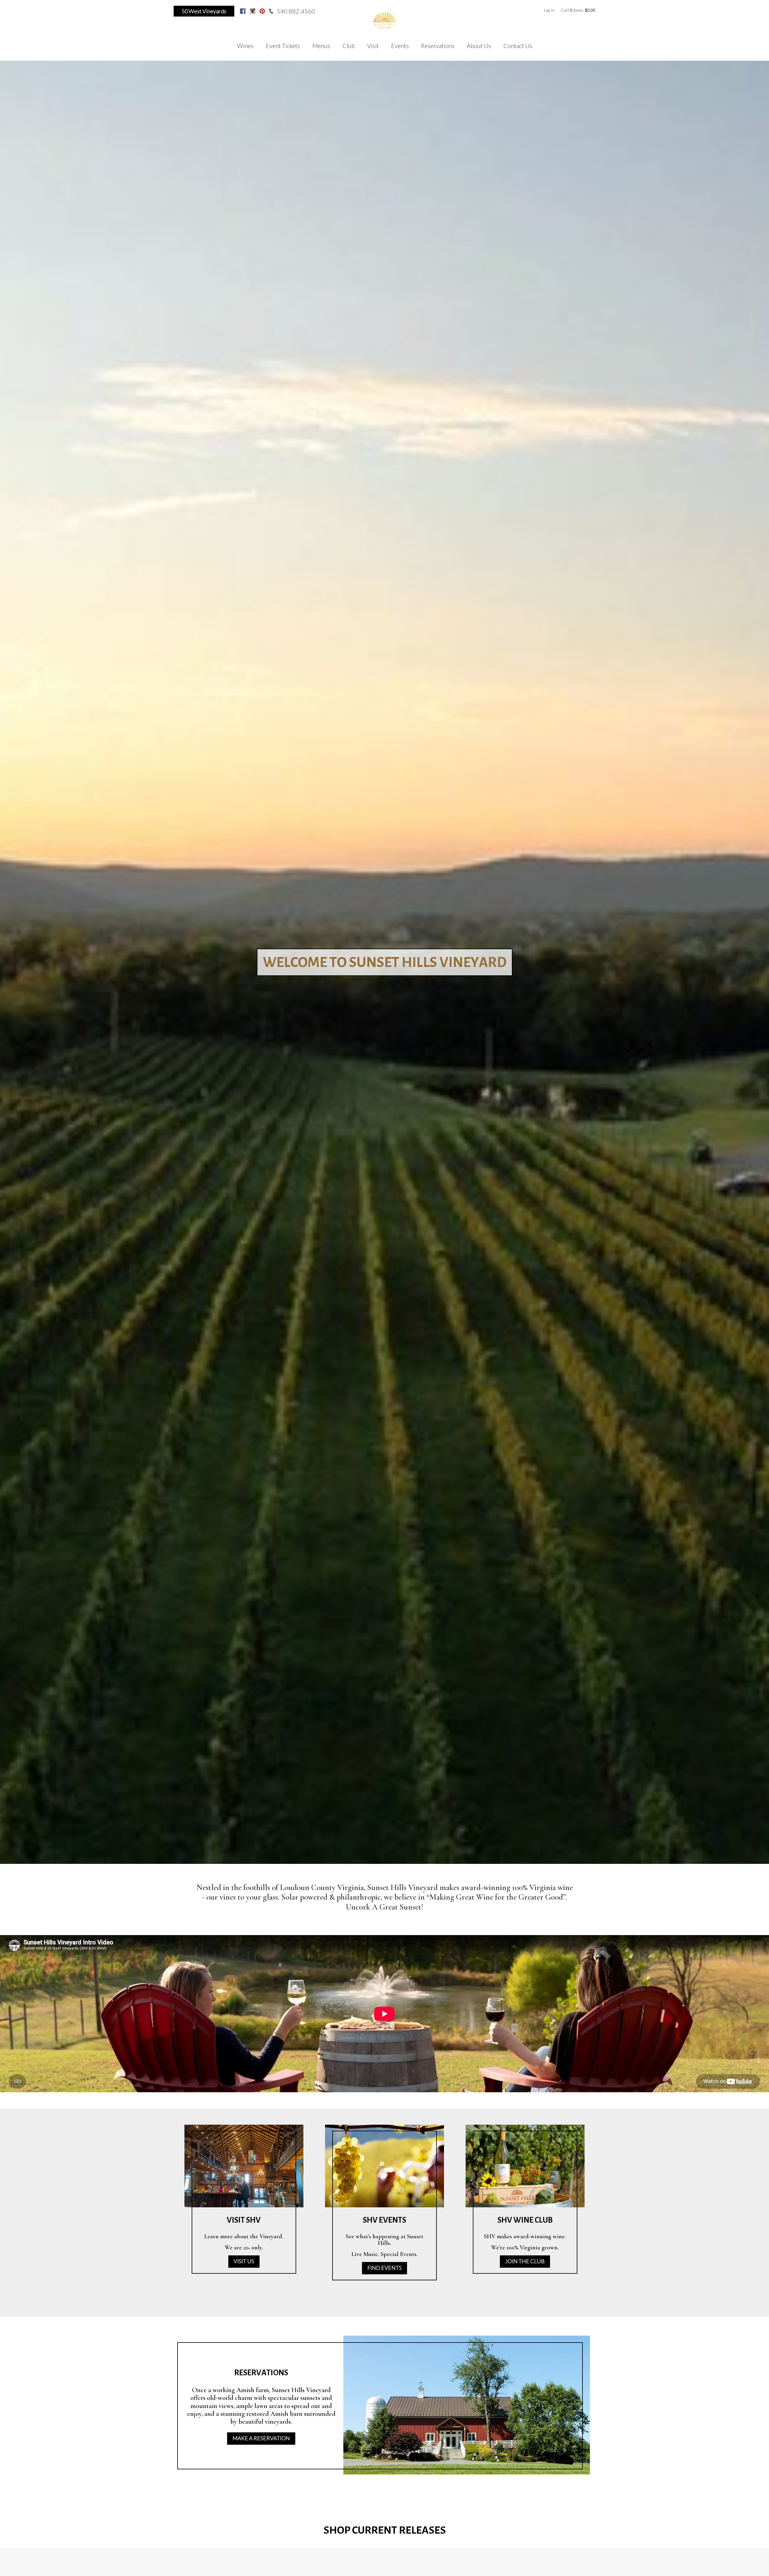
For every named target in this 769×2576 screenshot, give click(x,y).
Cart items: (578, 10)
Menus (321, 46)
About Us (479, 46)
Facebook (243, 11)
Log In (549, 10)
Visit (373, 46)
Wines (245, 46)
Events (400, 46)
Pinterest (262, 11)
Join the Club (525, 2261)
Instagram (253, 11)
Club (349, 46)
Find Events (384, 2268)
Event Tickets (283, 46)
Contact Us (518, 46)
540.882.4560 (296, 11)
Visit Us (244, 2261)
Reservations (438, 46)
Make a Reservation (261, 2438)
